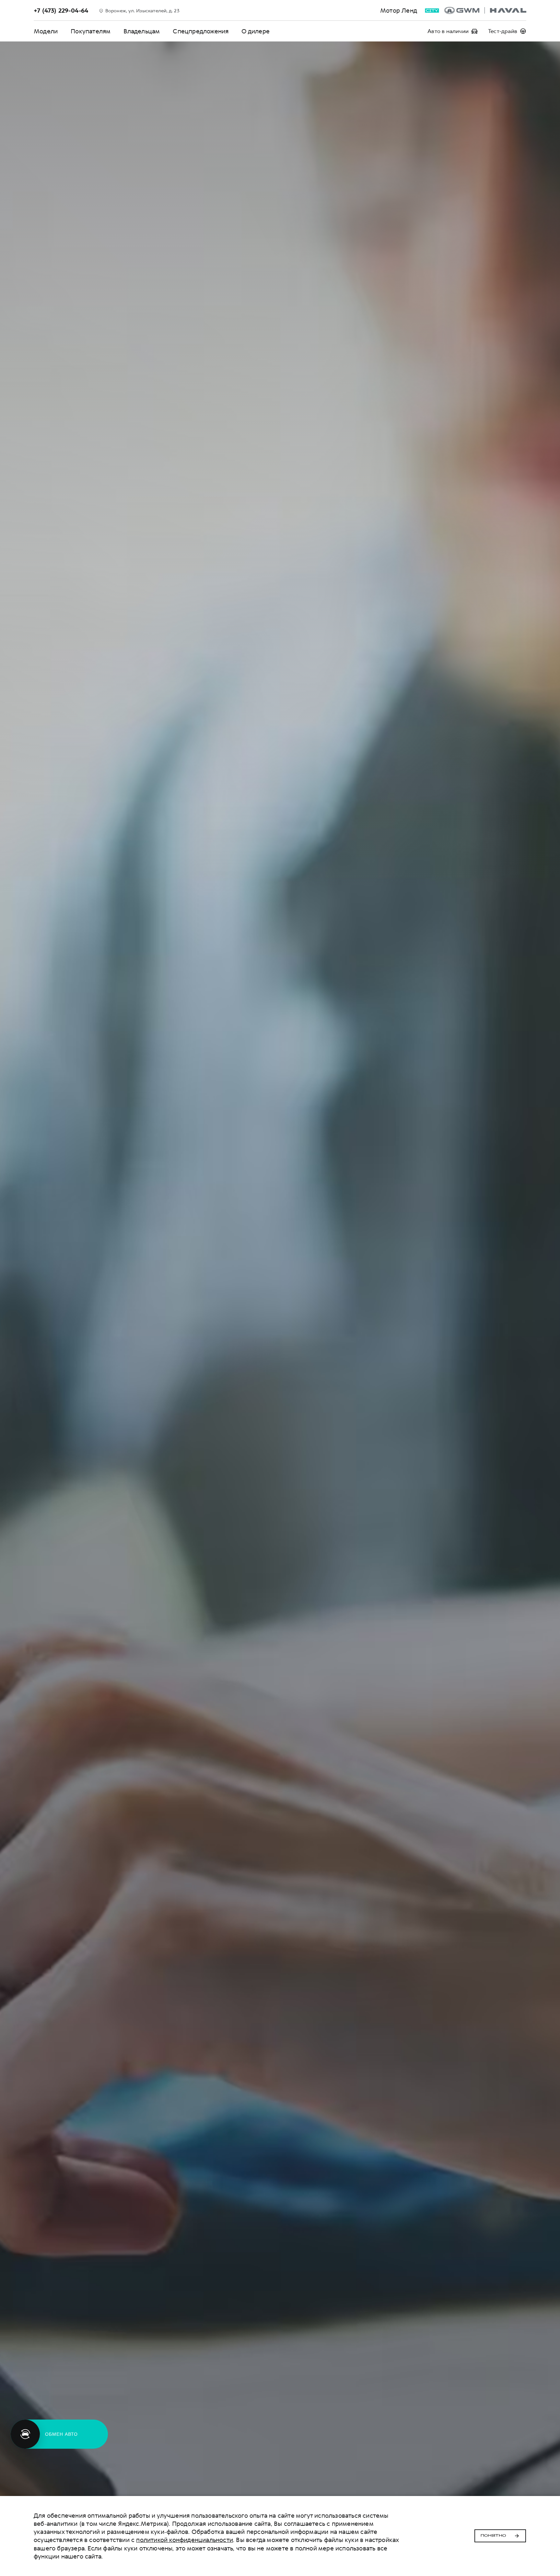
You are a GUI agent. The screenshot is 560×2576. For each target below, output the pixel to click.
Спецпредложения (201, 31)
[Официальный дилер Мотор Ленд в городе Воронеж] (485, 10)
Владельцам (142, 31)
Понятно (493, 2536)
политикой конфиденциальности (185, 2540)
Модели (46, 31)
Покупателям (91, 31)
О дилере (256, 31)
